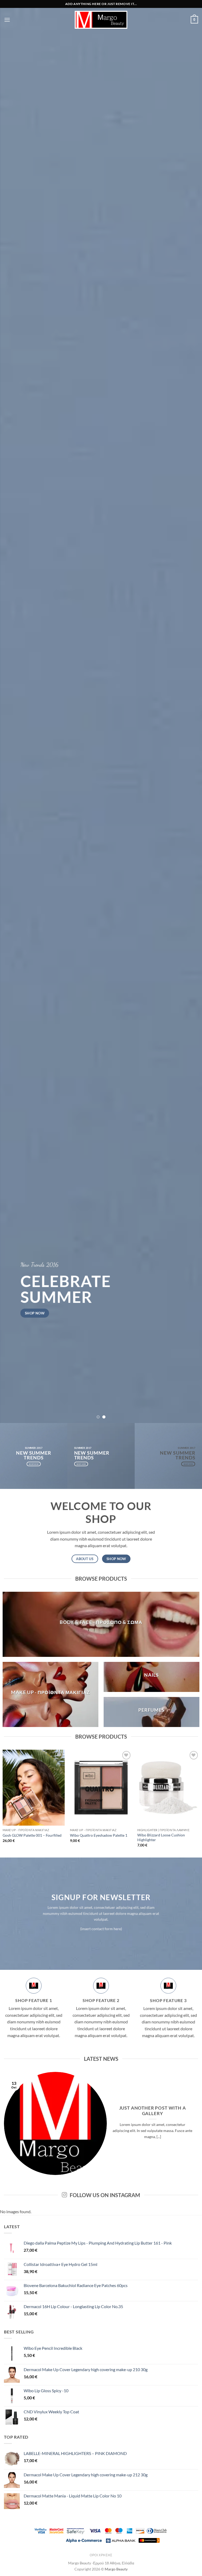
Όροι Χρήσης (101, 2555)
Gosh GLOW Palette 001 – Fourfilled (32, 1835)
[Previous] (11, 711)
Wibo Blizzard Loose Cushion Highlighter (161, 1837)
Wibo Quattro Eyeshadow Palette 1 (99, 1835)
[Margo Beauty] (101, 20)
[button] (7, 20)
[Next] (191, 711)
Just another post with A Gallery (153, 2111)
